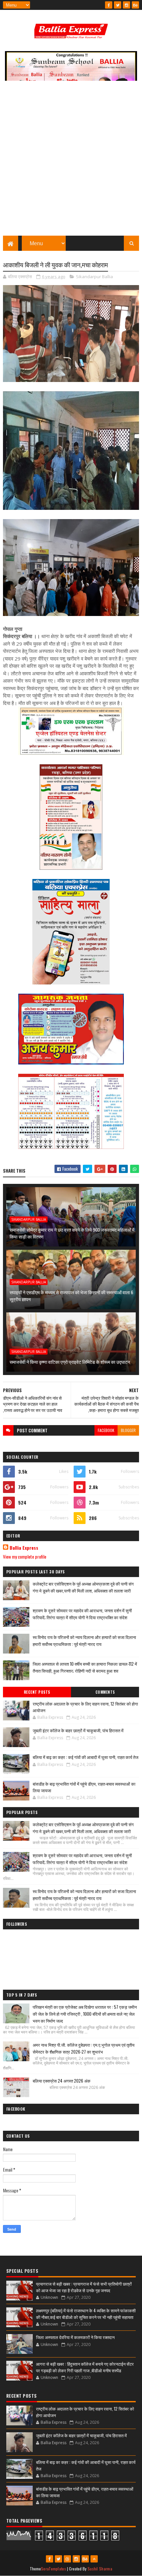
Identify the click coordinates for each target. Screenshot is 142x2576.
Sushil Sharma (100, 2569)
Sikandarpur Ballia (94, 277)
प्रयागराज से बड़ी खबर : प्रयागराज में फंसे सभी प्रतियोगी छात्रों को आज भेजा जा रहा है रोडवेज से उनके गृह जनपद (84, 2287)
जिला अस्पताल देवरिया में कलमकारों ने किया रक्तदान (75, 2337)
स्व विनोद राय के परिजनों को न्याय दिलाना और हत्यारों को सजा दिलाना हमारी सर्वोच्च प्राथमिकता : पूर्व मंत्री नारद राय (84, 1640)
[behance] (135, 5)
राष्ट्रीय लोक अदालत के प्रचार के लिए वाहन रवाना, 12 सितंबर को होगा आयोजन (85, 1707)
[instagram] (126, 5)
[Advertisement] (71, 161)
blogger (128, 1430)
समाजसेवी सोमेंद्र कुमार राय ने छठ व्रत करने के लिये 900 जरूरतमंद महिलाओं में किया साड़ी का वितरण (72, 1233)
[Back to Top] (94, 2559)
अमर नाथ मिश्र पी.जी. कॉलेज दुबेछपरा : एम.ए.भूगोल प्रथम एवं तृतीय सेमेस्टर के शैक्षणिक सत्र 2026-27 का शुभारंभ (84, 2048)
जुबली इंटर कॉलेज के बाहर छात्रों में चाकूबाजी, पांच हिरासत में (78, 1730)
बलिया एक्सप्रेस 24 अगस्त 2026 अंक (62, 2081)
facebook (106, 1430)
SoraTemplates (53, 2569)
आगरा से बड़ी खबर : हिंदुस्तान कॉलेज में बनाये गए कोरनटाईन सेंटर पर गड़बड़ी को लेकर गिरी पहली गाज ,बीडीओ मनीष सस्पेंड (85, 2367)
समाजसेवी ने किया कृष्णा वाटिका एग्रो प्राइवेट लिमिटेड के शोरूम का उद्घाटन (70, 1362)
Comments (105, 1692)
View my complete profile (25, 1556)
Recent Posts (37, 1692)
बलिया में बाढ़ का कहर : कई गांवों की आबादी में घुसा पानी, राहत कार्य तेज (86, 1757)
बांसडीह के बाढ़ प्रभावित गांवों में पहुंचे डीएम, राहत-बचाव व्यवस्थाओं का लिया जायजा (84, 1787)
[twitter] (118, 5)
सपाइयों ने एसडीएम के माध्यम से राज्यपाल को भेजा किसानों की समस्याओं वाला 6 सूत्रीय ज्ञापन (71, 1296)
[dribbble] (67, 2559)
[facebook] (109, 5)
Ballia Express (24, 1548)
